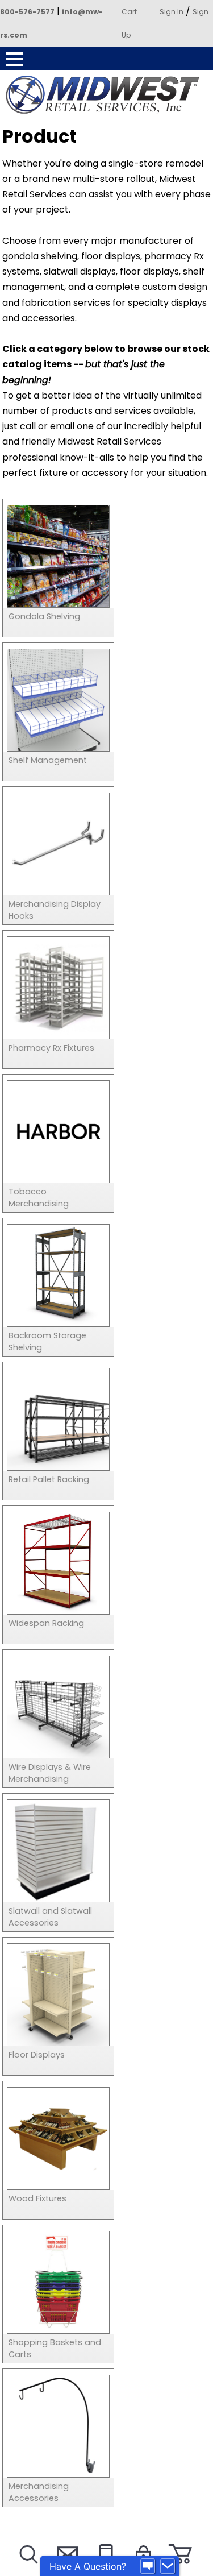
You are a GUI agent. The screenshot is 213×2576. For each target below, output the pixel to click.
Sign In (172, 12)
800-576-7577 (27, 12)
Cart (129, 12)
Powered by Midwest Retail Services (107, 95)
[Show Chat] (148, 2566)
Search (28, 2568)
